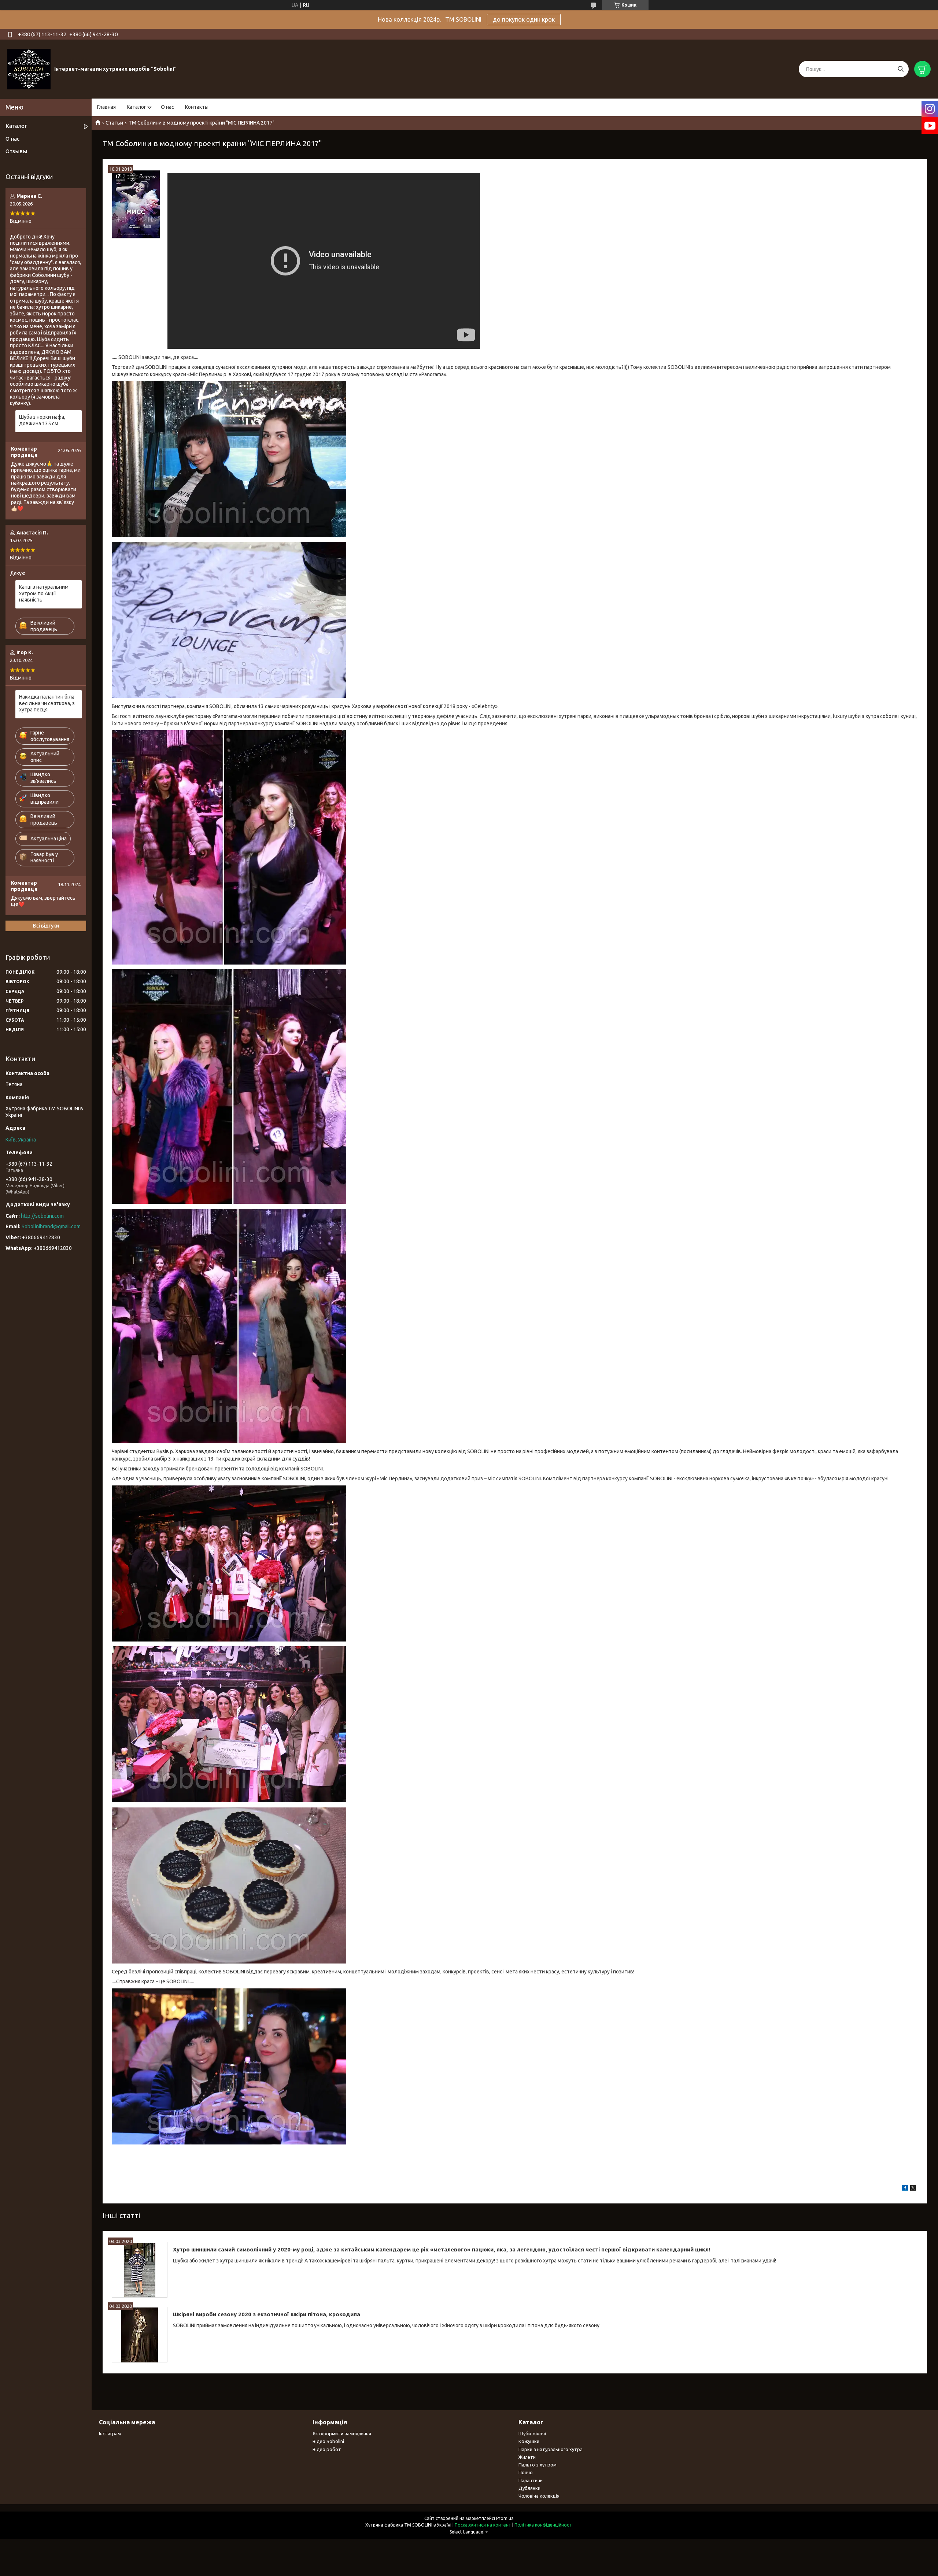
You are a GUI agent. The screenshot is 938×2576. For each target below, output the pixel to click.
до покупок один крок (524, 19)
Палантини (531, 2480)
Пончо (526, 2472)
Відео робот (327, 2449)
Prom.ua (505, 2518)
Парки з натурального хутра (551, 2449)
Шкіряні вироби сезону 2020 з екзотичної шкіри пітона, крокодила (267, 2314)
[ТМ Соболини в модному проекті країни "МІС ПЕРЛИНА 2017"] (136, 204)
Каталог (136, 107)
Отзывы (16, 151)
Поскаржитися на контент (483, 2525)
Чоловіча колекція (539, 2496)
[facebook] (905, 2189)
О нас (167, 107)
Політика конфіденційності (544, 2525)
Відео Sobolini (328, 2441)
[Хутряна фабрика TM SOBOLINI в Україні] (29, 69)
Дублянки (529, 2488)
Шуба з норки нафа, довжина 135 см (42, 420)
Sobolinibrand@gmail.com (51, 1226)
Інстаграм (110, 2433)
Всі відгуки (46, 926)
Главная (106, 107)
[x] (913, 2189)
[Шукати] (900, 69)
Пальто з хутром (538, 2465)
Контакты (197, 107)
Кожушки (529, 2441)
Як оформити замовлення (342, 2433)
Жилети (527, 2457)
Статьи (114, 123)
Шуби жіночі (532, 2433)
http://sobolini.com (42, 1216)
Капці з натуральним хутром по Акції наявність (44, 593)
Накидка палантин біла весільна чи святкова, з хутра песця (47, 703)
